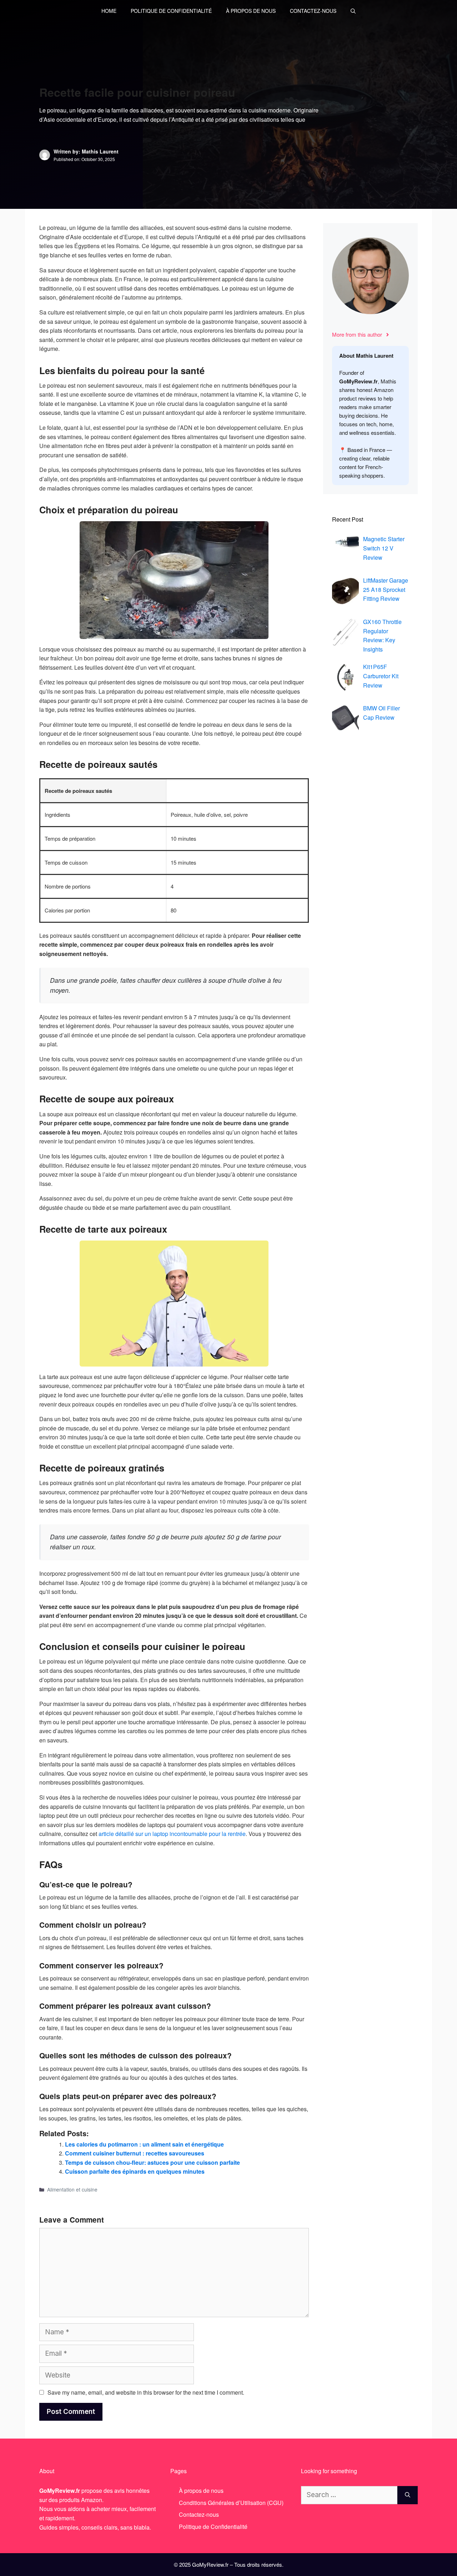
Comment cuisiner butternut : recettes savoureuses (135, 2153)
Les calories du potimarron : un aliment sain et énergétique (144, 2144)
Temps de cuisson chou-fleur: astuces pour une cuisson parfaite (152, 2162)
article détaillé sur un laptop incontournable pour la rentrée (172, 1834)
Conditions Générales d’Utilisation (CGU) (231, 2503)
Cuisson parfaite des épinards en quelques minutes (135, 2171)
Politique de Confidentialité (171, 11)
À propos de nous (251, 11)
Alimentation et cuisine (72, 2189)
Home (109, 11)
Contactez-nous (313, 11)
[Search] (408, 2495)
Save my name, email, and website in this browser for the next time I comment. (146, 2392)
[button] (353, 11)
